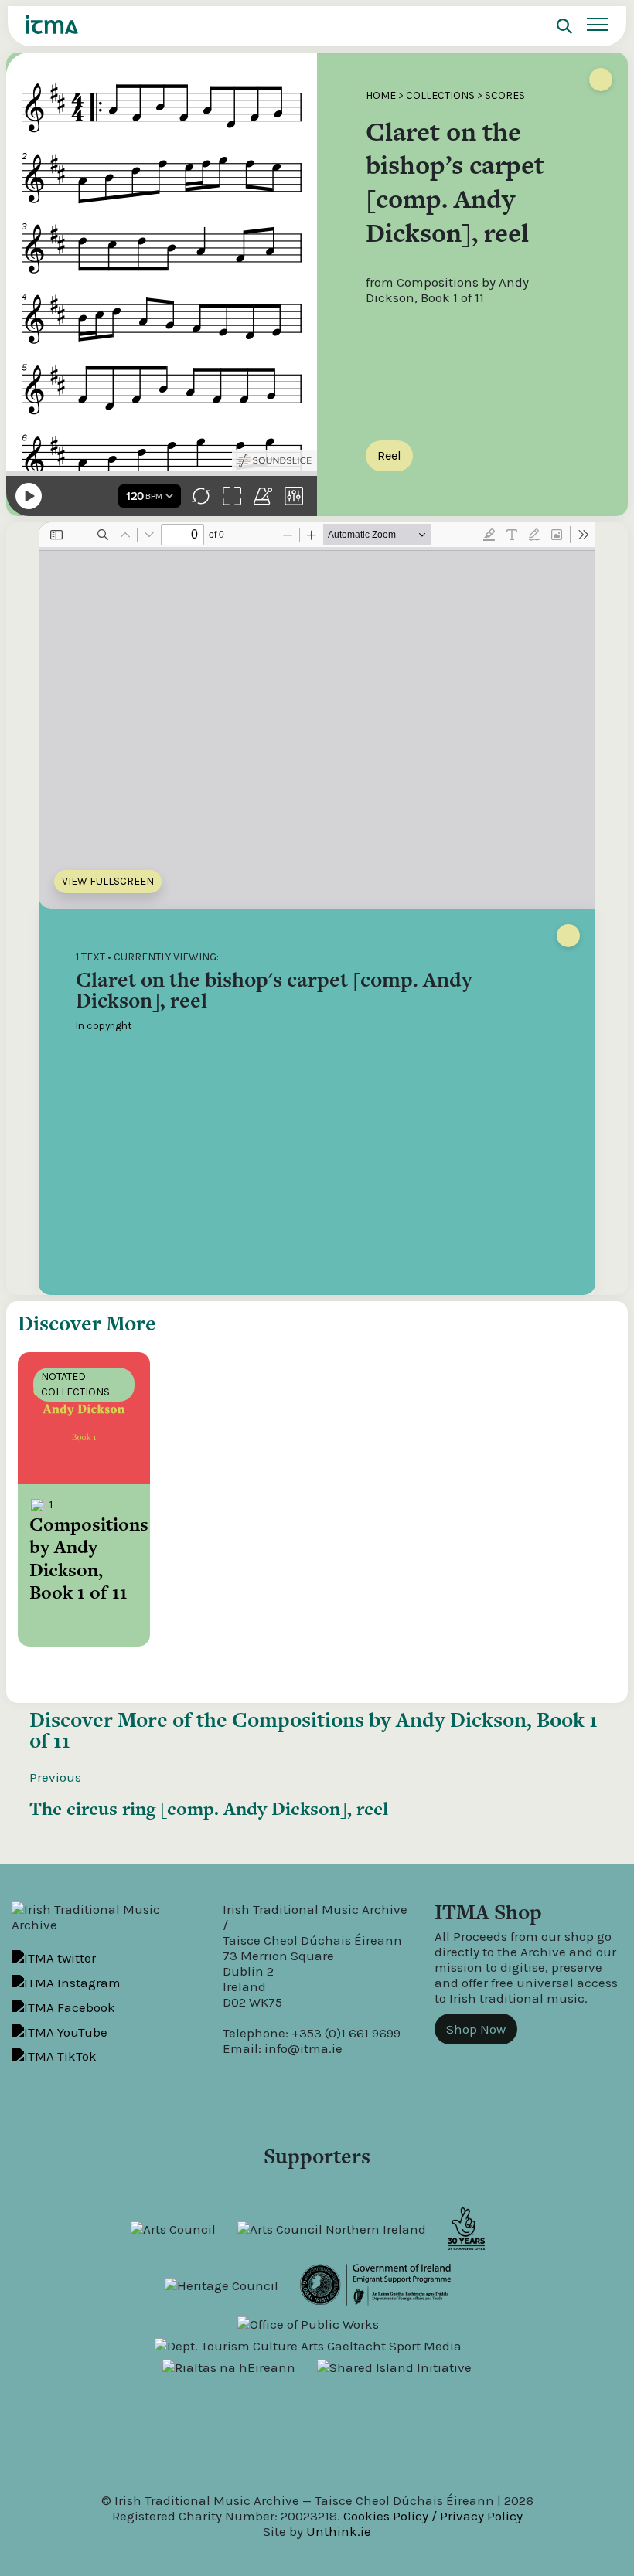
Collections (440, 95)
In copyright (104, 1026)
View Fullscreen (108, 881)
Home (381, 95)
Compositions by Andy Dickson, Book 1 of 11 (314, 1730)
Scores (505, 95)
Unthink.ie (339, 2531)
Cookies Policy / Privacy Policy (433, 2516)
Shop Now (476, 2029)
